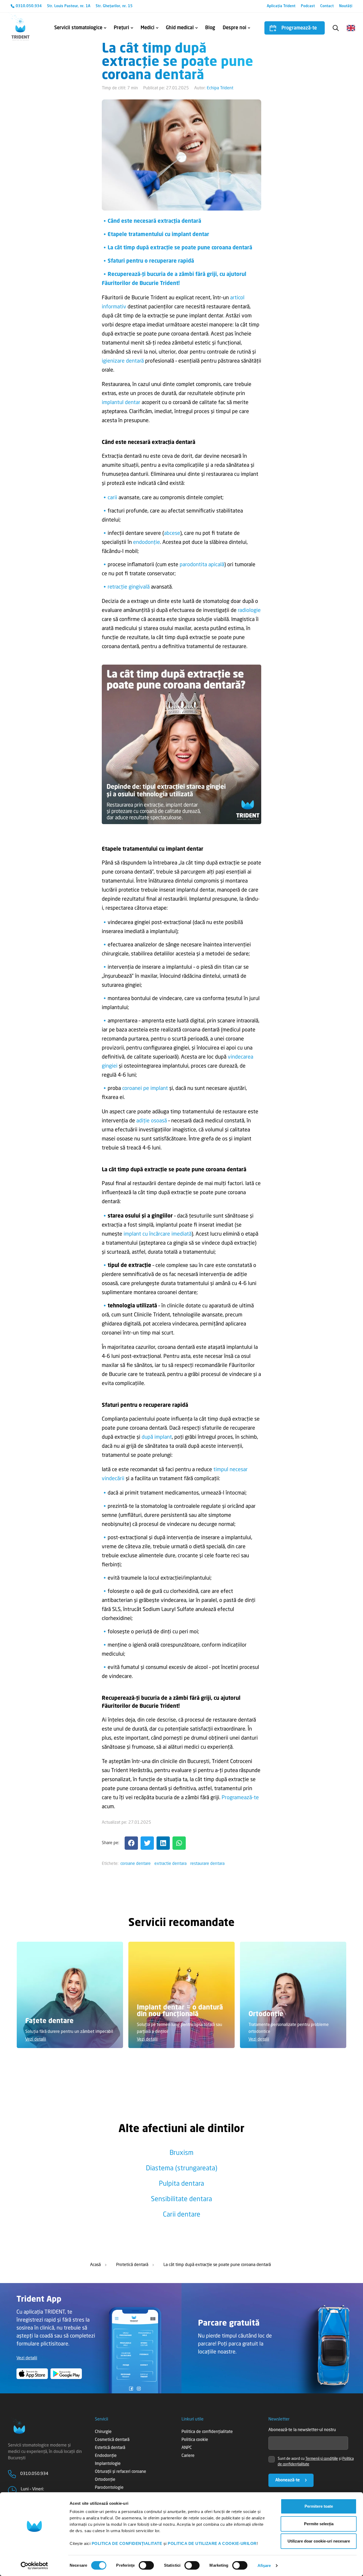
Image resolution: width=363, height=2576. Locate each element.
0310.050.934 (29, 6)
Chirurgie (103, 2432)
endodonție (147, 543)
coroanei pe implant (145, 1089)
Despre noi (235, 28)
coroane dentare (136, 1864)
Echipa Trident (220, 88)
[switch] (146, 2565)
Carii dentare (182, 2215)
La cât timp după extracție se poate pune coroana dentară (180, 248)
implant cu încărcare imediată (158, 1234)
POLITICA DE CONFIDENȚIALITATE (127, 2543)
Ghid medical (180, 28)
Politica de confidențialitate (207, 2432)
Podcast (308, 6)
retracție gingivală (129, 587)
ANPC (187, 2448)
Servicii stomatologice (78, 28)
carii (112, 498)
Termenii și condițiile (322, 2459)
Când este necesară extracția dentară (154, 221)
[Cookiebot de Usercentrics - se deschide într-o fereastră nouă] (34, 2566)
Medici (147, 28)
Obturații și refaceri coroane (121, 2472)
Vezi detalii (36, 2040)
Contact (327, 6)
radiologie (249, 611)
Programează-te (299, 28)
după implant (157, 1437)
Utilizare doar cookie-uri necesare (319, 2541)
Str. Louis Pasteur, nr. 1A (69, 6)
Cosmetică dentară (112, 2440)
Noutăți (346, 6)
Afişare (264, 2565)
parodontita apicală (202, 565)
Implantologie (108, 2464)
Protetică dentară (132, 2265)
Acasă (95, 2265)
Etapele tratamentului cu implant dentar (158, 235)
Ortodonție (105, 2480)
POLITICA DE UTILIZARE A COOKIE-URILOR (212, 2543)
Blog (210, 28)
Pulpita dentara (181, 2184)
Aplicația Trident (281, 6)
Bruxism (181, 2153)
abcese (172, 534)
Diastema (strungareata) (182, 2169)
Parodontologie (109, 2488)
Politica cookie (195, 2440)
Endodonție (106, 2456)
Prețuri (121, 28)
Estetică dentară (110, 2448)
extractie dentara (170, 1864)
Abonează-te (288, 2480)
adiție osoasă (152, 1121)
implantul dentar (121, 403)
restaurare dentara (207, 1864)
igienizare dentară (123, 361)
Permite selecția (319, 2524)
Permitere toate (319, 2506)
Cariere (188, 2456)
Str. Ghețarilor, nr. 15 (114, 6)
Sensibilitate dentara (181, 2199)
